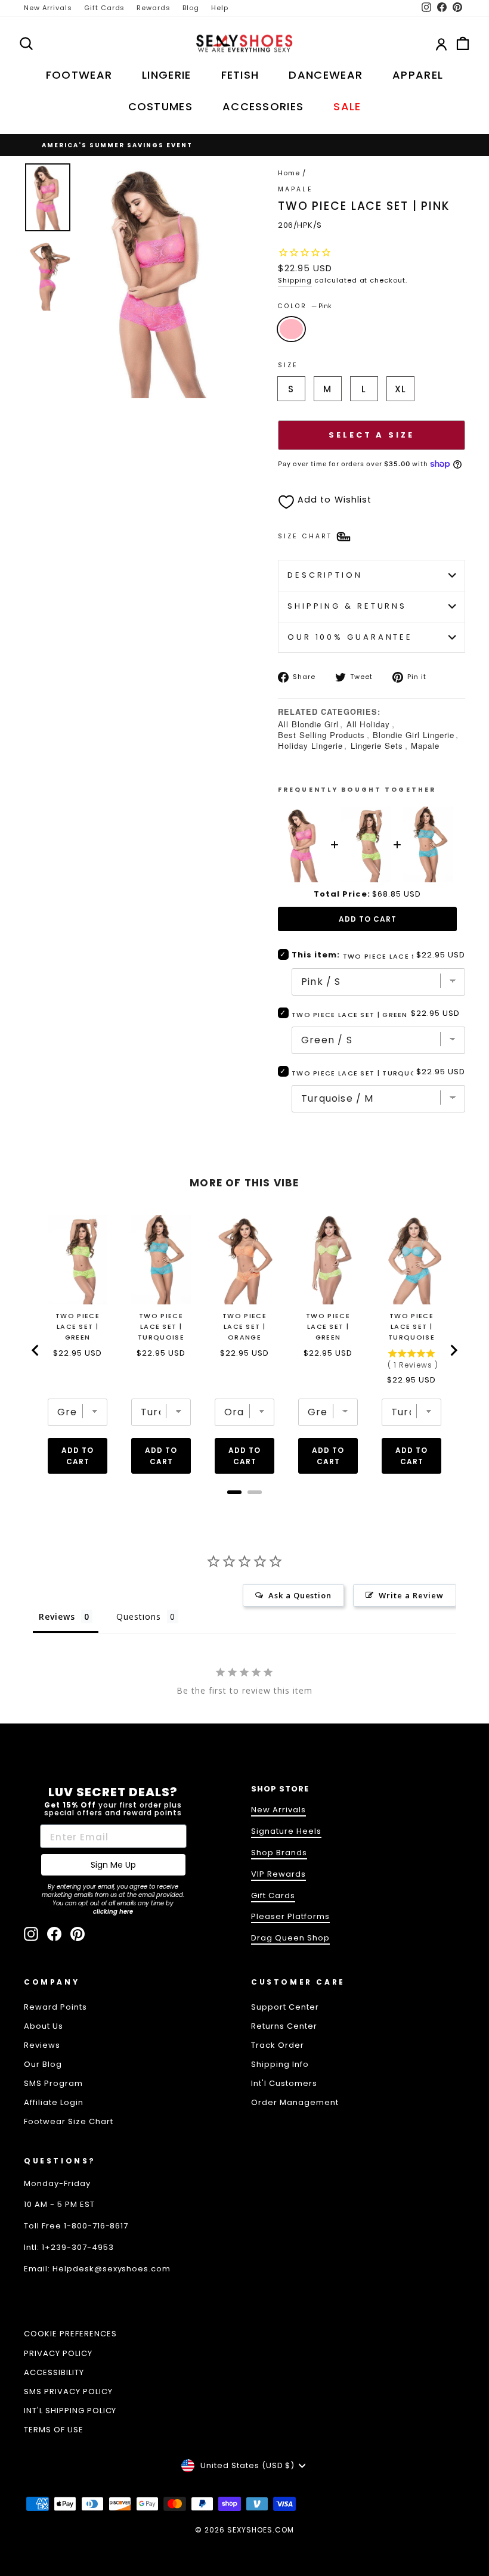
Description (325, 575)
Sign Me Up (113, 1865)
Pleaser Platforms (290, 1916)
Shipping (295, 280)
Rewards (154, 8)
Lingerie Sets (377, 745)
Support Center (285, 2007)
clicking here (113, 1912)
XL (400, 389)
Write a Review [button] (411, 1595)
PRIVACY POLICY (58, 2353)
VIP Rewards (278, 1874)
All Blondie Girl (308, 724)
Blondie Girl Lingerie (413, 735)
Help (220, 8)
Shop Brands (279, 1853)
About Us (44, 2026)
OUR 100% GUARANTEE (350, 637)
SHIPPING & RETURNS (347, 606)
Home (289, 173)
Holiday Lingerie (310, 745)
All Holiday (369, 724)
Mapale (425, 745)
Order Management (295, 2102)
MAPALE (295, 189)
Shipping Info (280, 2064)
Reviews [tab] (57, 1616)
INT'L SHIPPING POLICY (70, 2411)
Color (305, 306)
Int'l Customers (284, 2083)
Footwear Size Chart (69, 2121)
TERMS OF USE (54, 2430)
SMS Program (53, 2083)
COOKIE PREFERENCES (70, 2334)
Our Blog (43, 2064)
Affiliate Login (54, 2102)
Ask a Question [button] (300, 1595)
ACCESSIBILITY (54, 2372)
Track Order (278, 2045)
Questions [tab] (139, 1616)
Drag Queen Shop (290, 1938)
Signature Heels (286, 1831)
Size (288, 365)
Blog (191, 8)
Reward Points (55, 2007)
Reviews (42, 2045)
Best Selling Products (321, 735)
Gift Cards (105, 8)
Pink (291, 329)
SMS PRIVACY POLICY (68, 2391)
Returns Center (284, 2026)
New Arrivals (48, 8)
